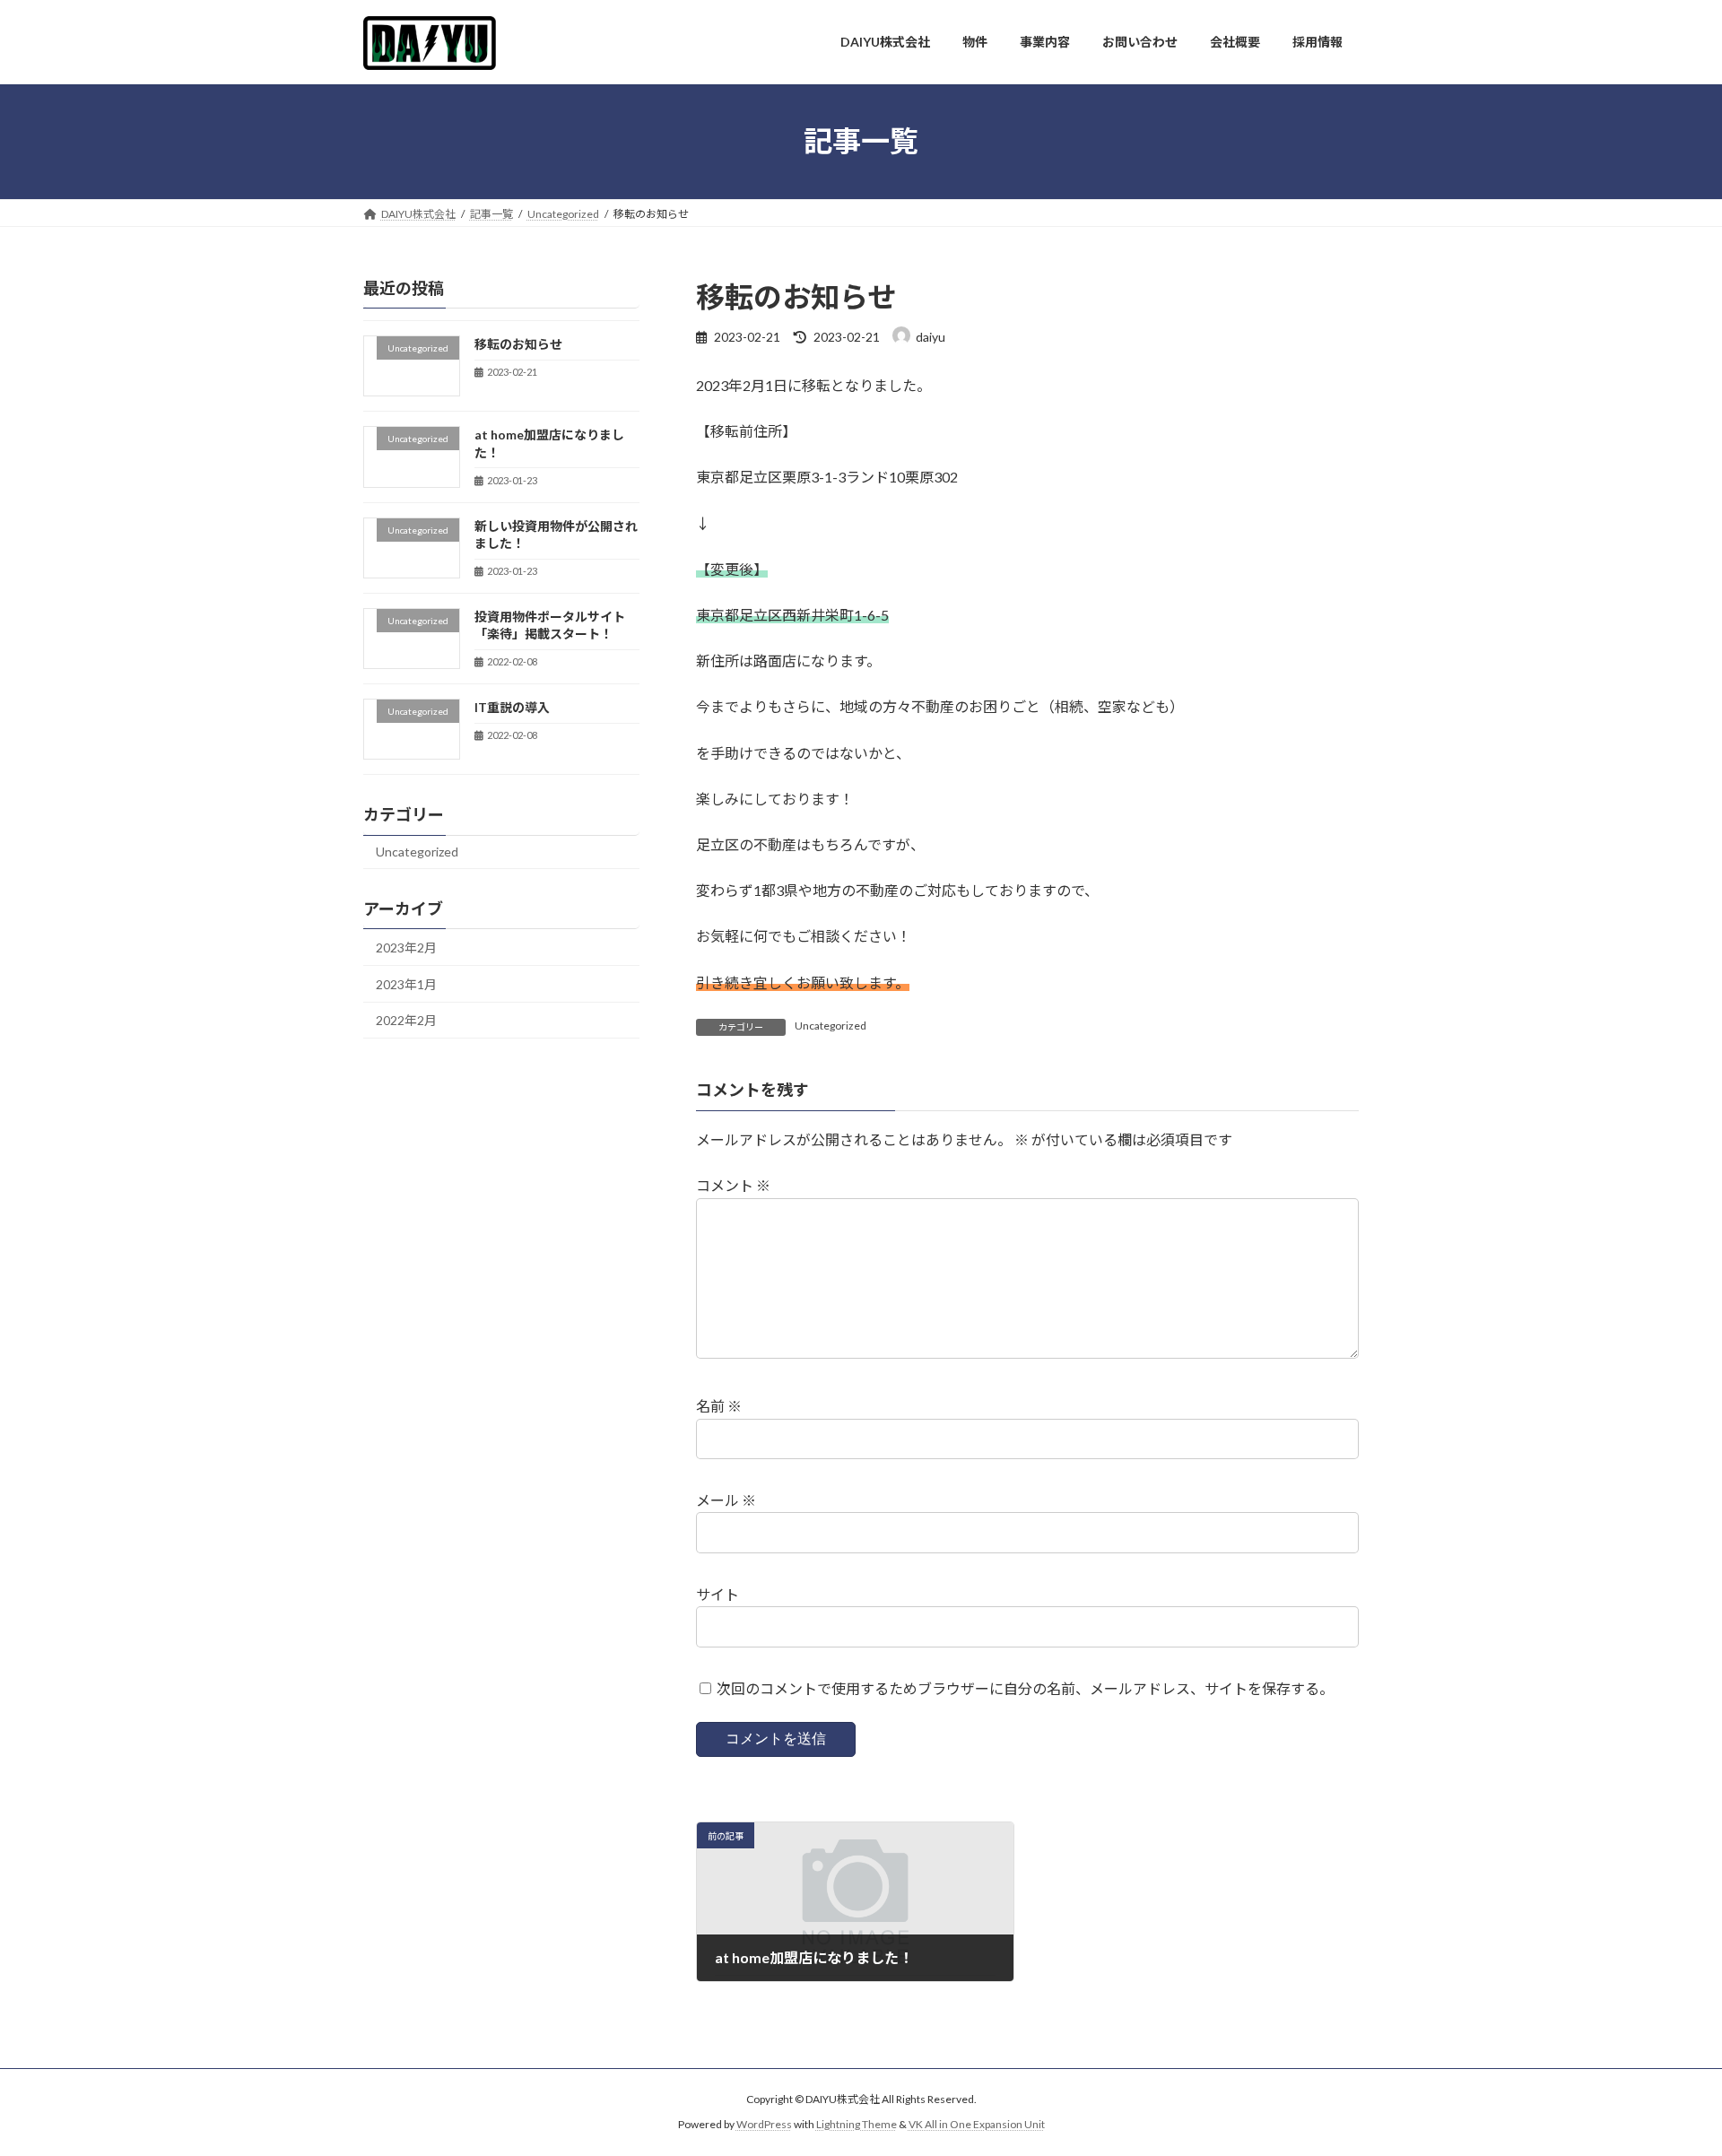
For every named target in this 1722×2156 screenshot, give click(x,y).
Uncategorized (831, 1026)
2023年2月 (406, 948)
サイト (717, 1594)
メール (726, 1500)
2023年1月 (406, 983)
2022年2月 (406, 1020)
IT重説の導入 (512, 707)
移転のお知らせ (518, 344)
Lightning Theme (857, 2125)
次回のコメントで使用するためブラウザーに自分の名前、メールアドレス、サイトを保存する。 (1025, 1688)
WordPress (764, 2125)
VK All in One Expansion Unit (977, 2125)
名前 (719, 1406)
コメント (733, 1185)
